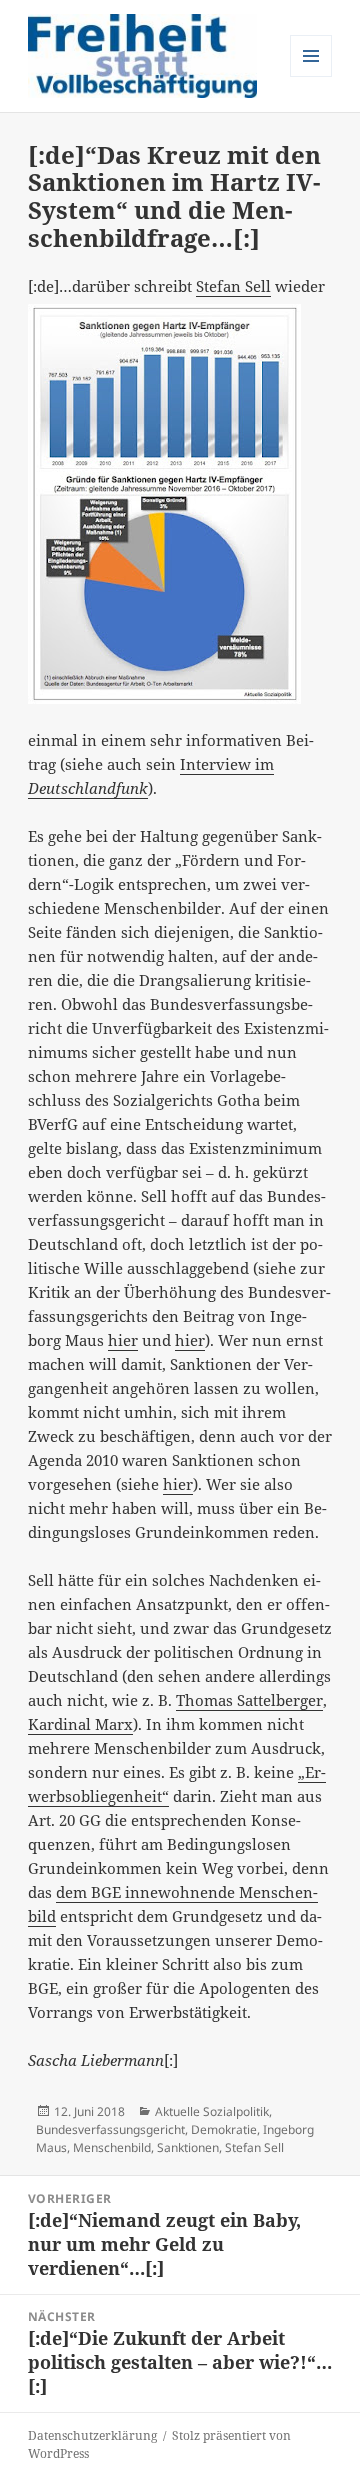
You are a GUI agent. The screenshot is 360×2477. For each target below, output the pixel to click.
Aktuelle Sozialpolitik (212, 2111)
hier (123, 1340)
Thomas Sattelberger (249, 1700)
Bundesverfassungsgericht (110, 2129)
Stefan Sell (233, 286)
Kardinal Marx (80, 1724)
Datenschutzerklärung (92, 2435)
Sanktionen (188, 2147)
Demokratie (224, 2129)
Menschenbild (112, 2147)
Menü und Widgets (311, 76)
